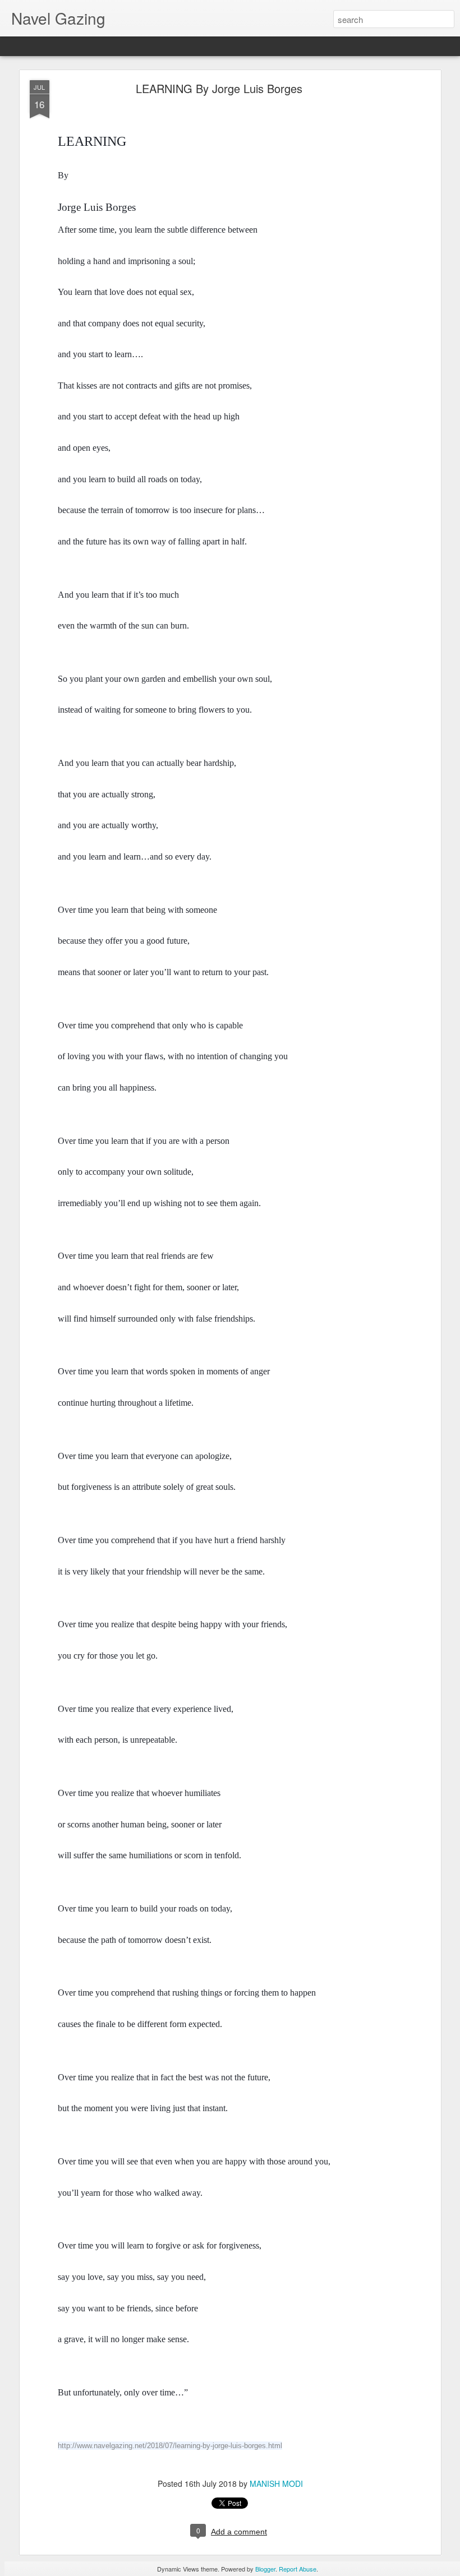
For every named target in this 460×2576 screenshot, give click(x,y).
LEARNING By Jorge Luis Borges (219, 88)
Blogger (265, 2569)
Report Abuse (298, 2569)
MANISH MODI (276, 2483)
